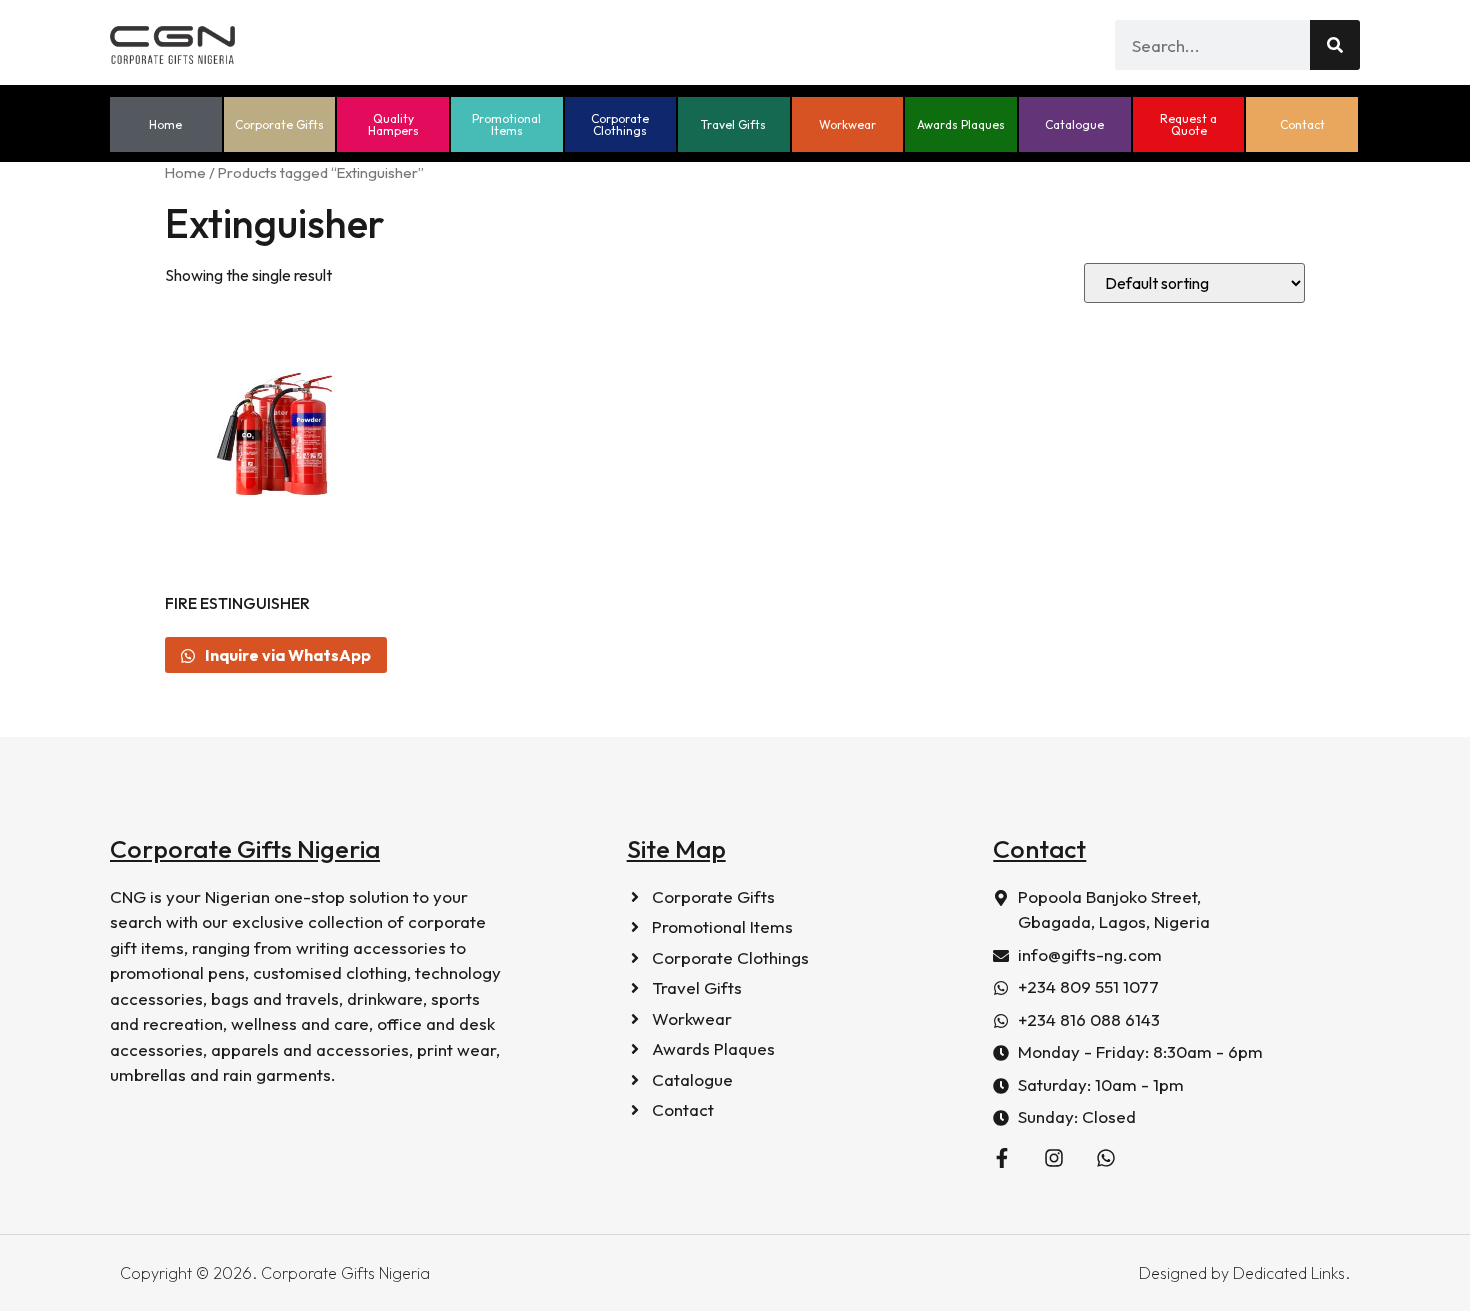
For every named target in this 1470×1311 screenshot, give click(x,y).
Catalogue (1074, 124)
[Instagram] (1054, 1158)
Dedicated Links (1289, 1273)
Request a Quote (1188, 124)
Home (165, 124)
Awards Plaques (961, 124)
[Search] (1335, 45)
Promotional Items (506, 124)
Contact (1302, 124)
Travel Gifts (733, 124)
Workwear (847, 124)
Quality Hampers (393, 124)
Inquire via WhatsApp (286, 655)
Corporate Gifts (279, 124)
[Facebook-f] (1002, 1158)
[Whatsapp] (1106, 1158)
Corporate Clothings (620, 124)
